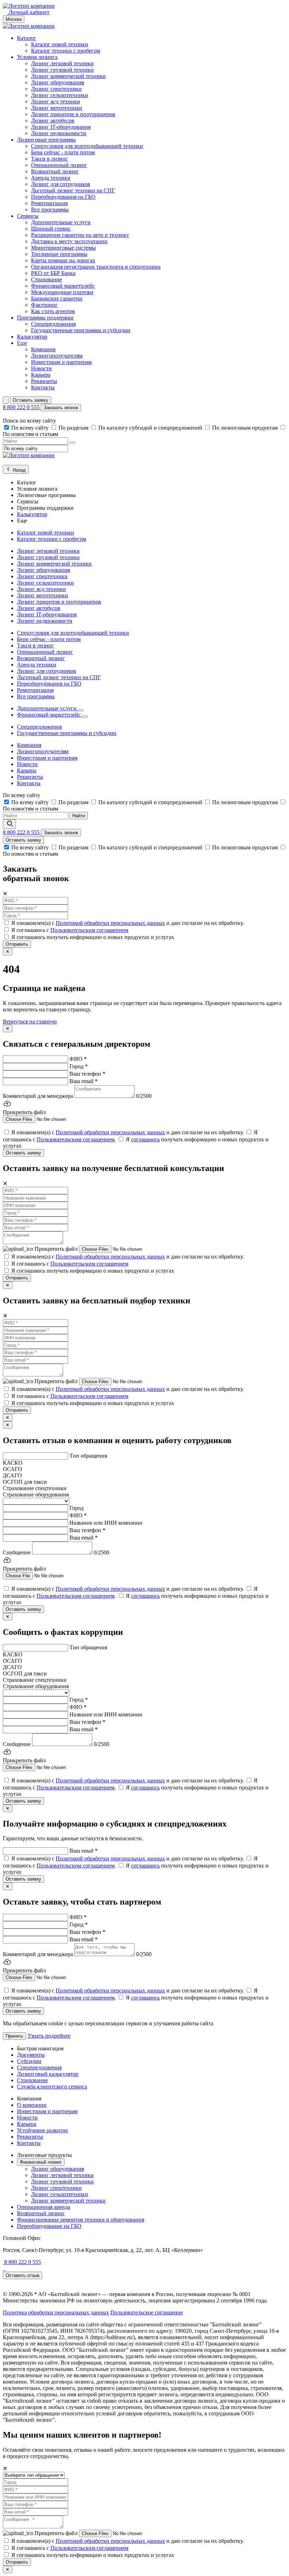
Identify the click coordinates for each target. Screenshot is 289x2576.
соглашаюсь (145, 1139)
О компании (32, 2105)
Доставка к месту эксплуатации (69, 241)
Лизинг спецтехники (56, 89)
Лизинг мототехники (57, 108)
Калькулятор (32, 337)
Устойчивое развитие (42, 2130)
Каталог (27, 38)
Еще (22, 343)
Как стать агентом (53, 311)
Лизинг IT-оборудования (61, 127)
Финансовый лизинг (41, 2162)
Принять (14, 2036)
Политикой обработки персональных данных (110, 923)
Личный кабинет (28, 12)
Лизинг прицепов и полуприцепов (73, 114)
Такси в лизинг (50, 159)
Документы (31, 2055)
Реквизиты (44, 381)
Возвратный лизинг (55, 171)
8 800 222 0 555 (22, 407)
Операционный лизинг (59, 165)
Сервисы (28, 216)
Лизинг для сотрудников (61, 184)
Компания (43, 349)
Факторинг (44, 305)
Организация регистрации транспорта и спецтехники (96, 267)
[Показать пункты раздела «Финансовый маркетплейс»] (85, 717)
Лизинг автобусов (53, 121)
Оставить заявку (30, 400)
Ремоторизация (49, 203)
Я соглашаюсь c (70, 930)
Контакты (43, 387)
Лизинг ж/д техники (56, 101)
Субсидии (29, 2061)
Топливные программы (59, 254)
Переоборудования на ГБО (63, 197)
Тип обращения (88, 1456)
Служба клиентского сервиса (52, 2087)
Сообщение (17, 1552)
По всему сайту (31, 428)
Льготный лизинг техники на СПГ (73, 190)
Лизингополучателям (57, 356)
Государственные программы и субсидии (81, 330)
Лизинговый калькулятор (48, 2074)
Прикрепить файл (57, 1249)
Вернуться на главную (30, 1021)
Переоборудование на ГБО (49, 2226)
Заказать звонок (61, 408)
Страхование (47, 279)
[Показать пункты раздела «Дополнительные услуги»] (81, 710)
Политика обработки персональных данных (56, 2312)
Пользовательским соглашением (89, 930)
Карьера (41, 375)
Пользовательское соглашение (147, 2312)
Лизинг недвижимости (59, 133)
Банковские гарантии (57, 298)
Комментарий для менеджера (38, 1096)
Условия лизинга (37, 57)
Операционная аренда (44, 2207)
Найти (79, 816)
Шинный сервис (51, 229)
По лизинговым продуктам (246, 428)
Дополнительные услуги (61, 222)
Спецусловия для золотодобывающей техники (87, 146)
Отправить (17, 944)
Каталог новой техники (60, 44)
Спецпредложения (53, 324)
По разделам (74, 428)
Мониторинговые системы (63, 248)
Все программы (50, 210)
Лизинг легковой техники (62, 63)
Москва (14, 19)
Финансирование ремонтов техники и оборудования (81, 2220)
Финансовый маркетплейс (63, 286)
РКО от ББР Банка (53, 273)
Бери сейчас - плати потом (63, 152)
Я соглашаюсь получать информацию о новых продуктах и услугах (93, 937)
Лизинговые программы (46, 140)
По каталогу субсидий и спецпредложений (151, 428)
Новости (41, 368)
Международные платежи (62, 292)
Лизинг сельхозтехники (60, 95)
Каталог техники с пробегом (66, 51)
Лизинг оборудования (57, 82)
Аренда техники (51, 178)
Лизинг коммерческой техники (68, 76)
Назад (19, 470)
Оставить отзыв (23, 2275)
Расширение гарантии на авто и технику (80, 235)
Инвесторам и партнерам (61, 362)
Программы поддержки (45, 318)
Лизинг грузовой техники (62, 70)
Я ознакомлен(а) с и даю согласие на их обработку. (128, 923)
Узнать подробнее (49, 2036)
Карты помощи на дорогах (63, 260)
